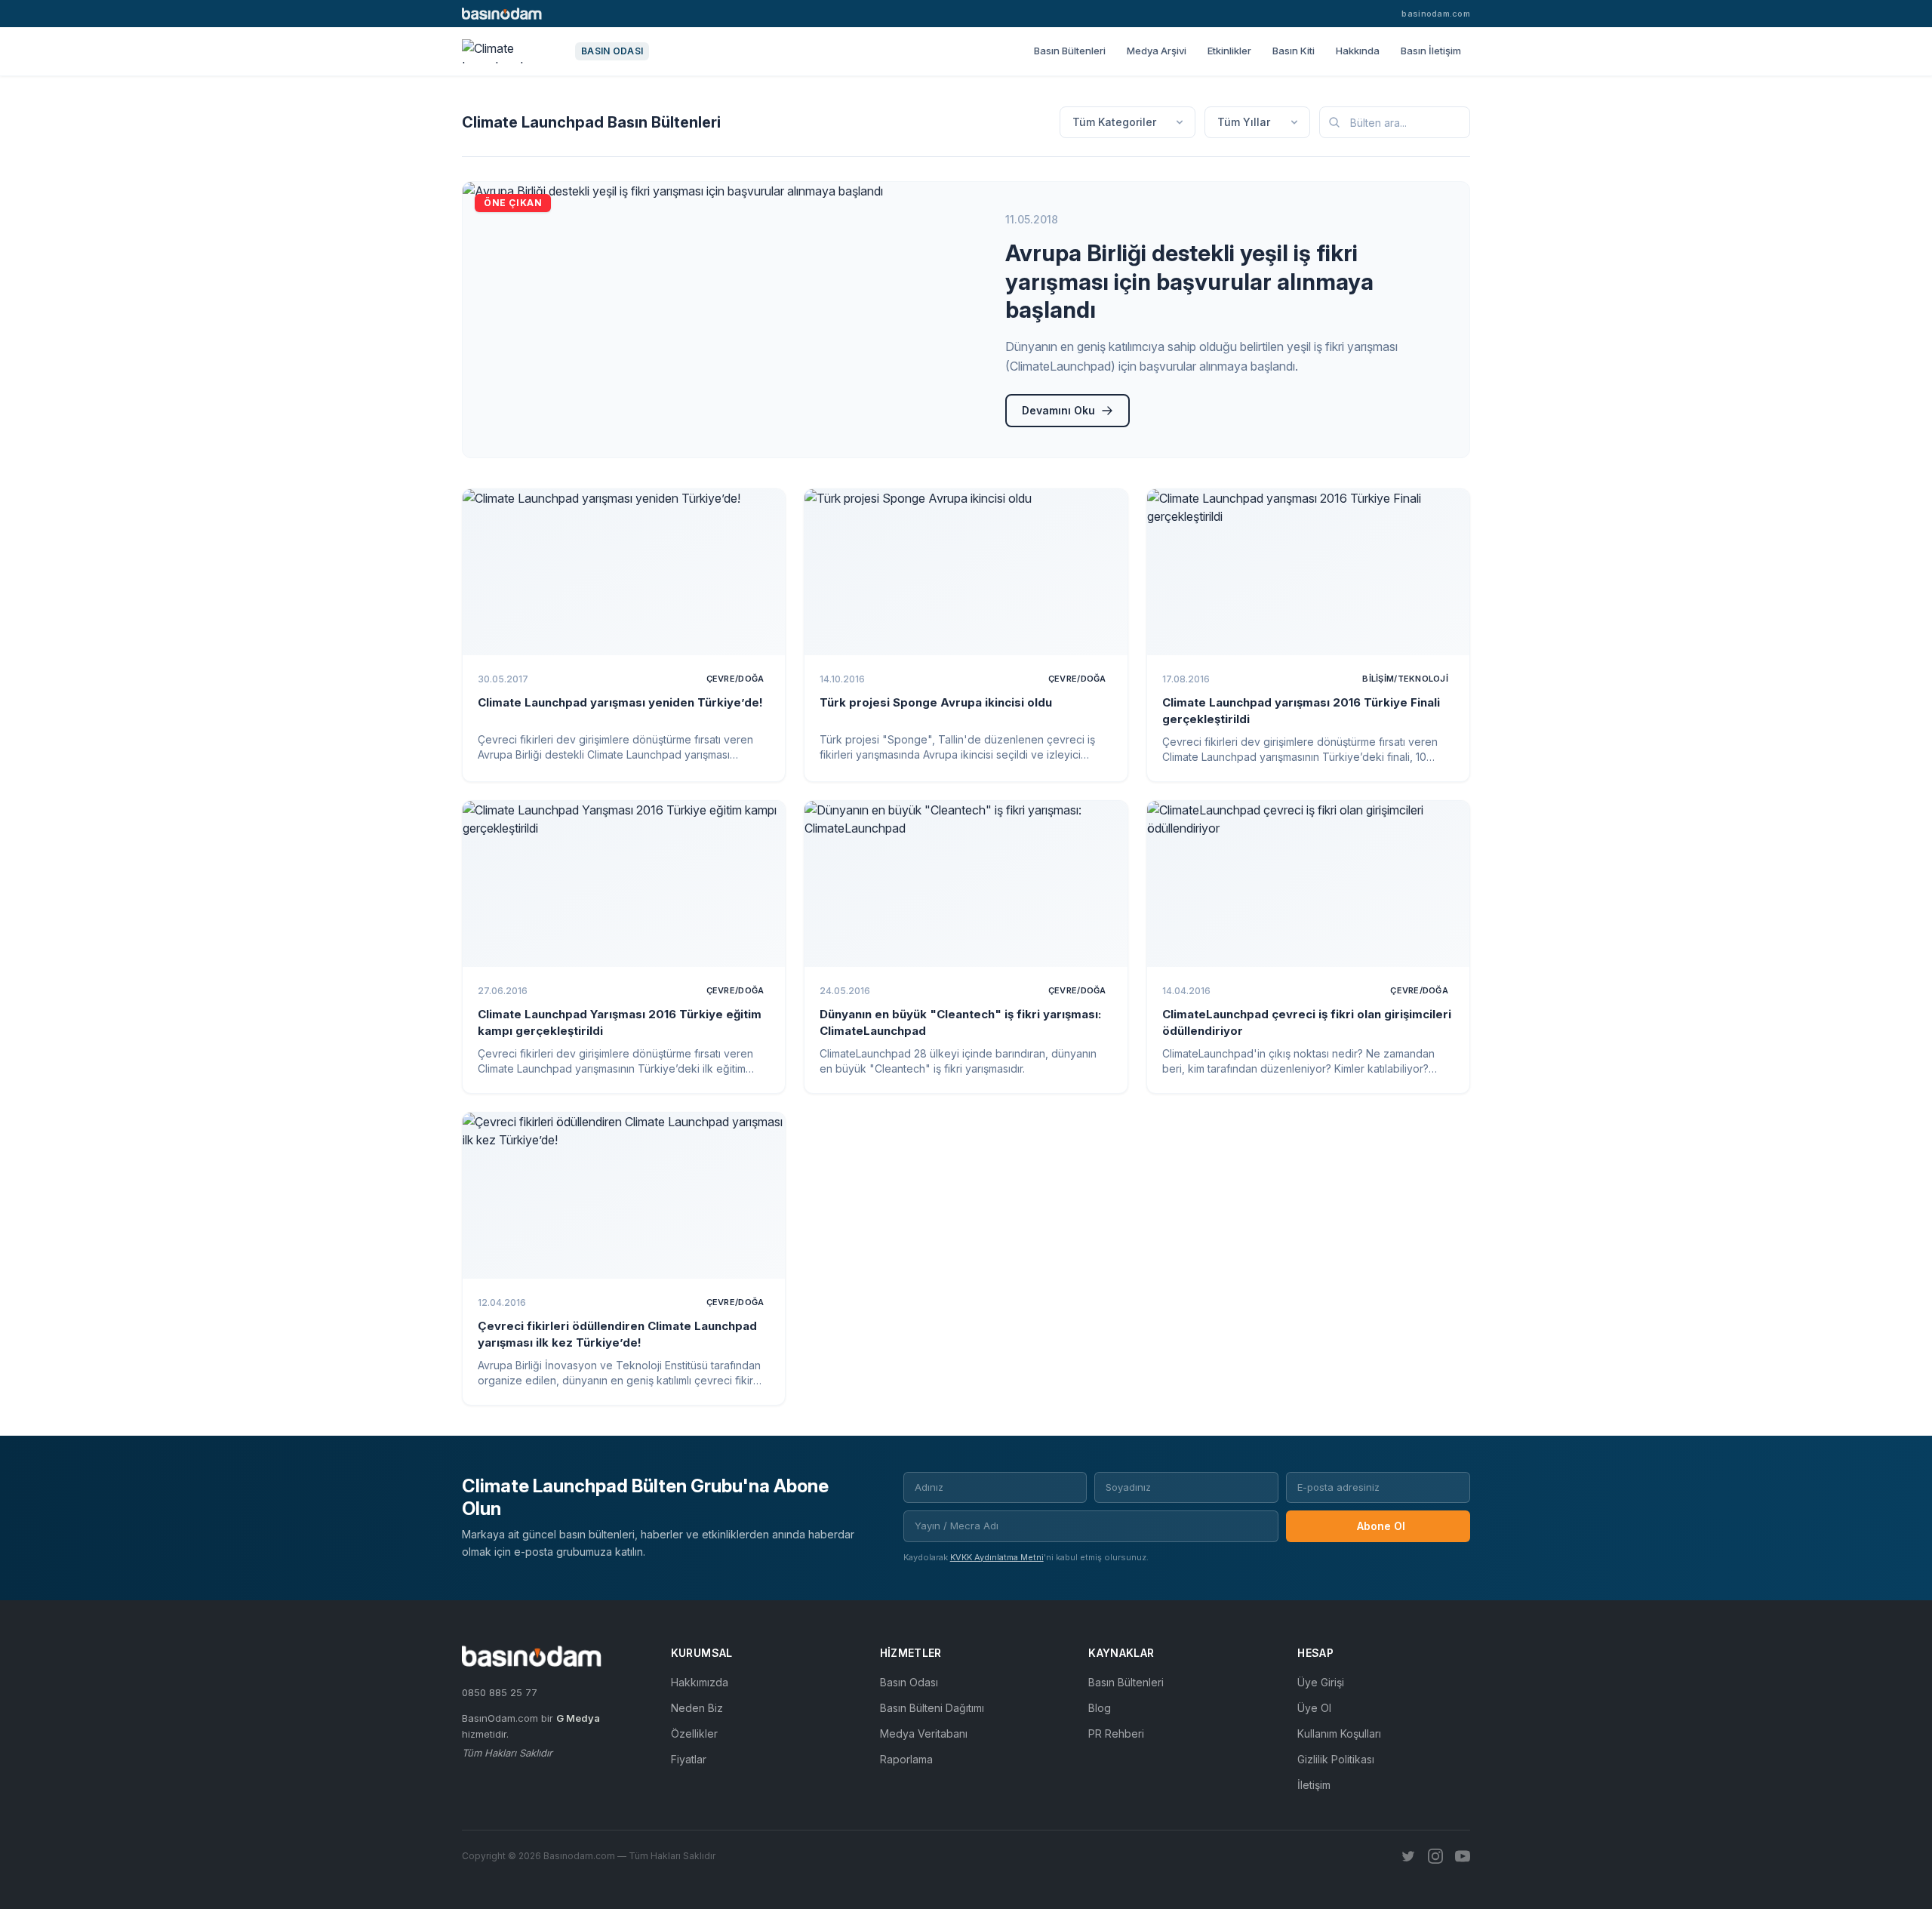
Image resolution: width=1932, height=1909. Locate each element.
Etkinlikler (1229, 51)
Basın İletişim (1431, 51)
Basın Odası (909, 1682)
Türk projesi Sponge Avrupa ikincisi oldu (936, 702)
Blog (1100, 1708)
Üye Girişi (1321, 1682)
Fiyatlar (689, 1759)
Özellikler (694, 1733)
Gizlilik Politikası (1336, 1759)
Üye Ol (1314, 1708)
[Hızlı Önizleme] (764, 510)
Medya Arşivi (1157, 51)
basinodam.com (1436, 14)
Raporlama (906, 1759)
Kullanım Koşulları (1339, 1733)
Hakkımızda (700, 1682)
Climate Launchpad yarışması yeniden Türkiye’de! (620, 702)
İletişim (1314, 1785)
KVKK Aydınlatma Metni (997, 1557)
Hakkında (1358, 51)
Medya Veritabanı (924, 1733)
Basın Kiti (1294, 51)
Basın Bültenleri (1070, 51)
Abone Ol (1381, 1526)
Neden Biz (697, 1708)
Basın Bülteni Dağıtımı (932, 1708)
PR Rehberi (1116, 1733)
